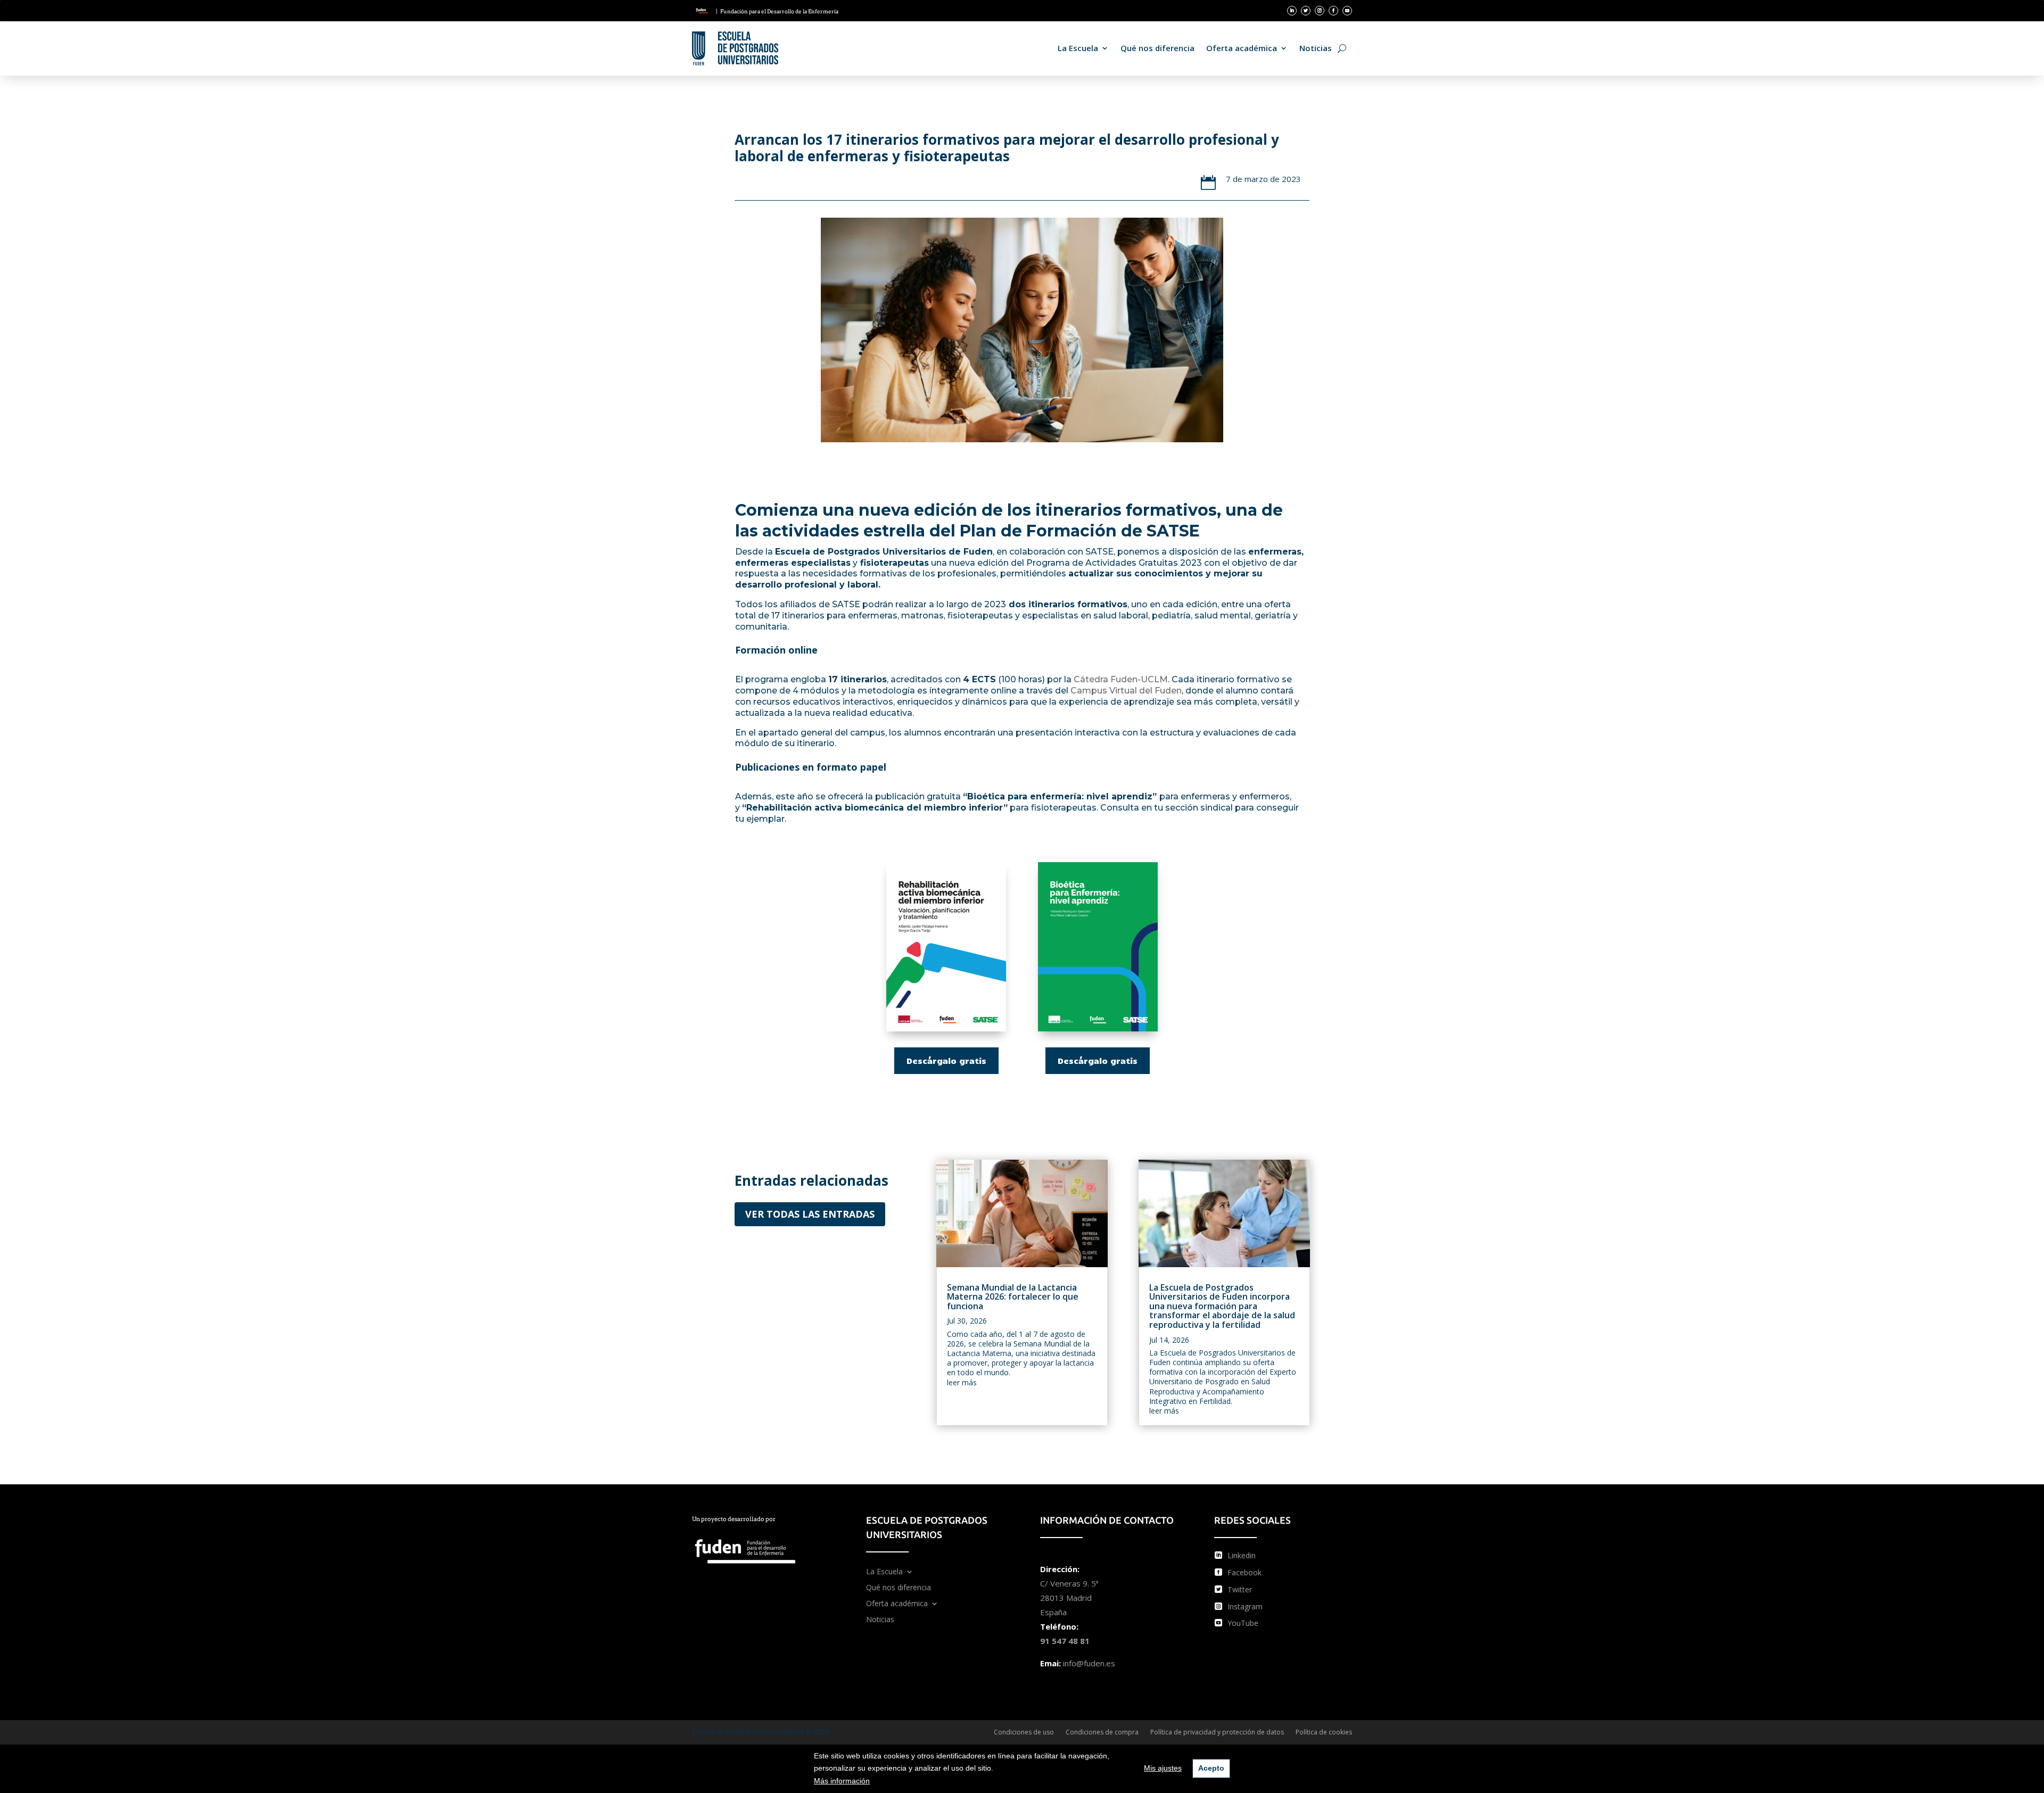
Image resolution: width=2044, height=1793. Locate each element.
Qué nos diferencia (1157, 48)
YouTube (1243, 1623)
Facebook (1244, 1572)
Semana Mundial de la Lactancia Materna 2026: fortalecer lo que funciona (1013, 1297)
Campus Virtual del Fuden (1126, 691)
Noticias (1316, 48)
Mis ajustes (1163, 1768)
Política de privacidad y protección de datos (1217, 1733)
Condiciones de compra (1102, 1733)
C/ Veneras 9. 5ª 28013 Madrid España (1069, 1598)
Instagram (1245, 1606)
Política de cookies (1324, 1733)
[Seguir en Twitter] (1306, 11)
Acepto (1211, 1768)
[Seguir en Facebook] (1333, 11)
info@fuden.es (1089, 1663)
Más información (842, 1781)
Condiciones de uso (1024, 1733)
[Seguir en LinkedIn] (1292, 11)
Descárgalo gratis (946, 1060)
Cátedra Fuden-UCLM (1121, 679)
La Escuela (1078, 48)
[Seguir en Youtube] (1347, 11)
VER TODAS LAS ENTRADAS (810, 1214)
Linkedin (1242, 1555)
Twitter (1240, 1589)
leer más (962, 1382)
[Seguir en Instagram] (1320, 11)
